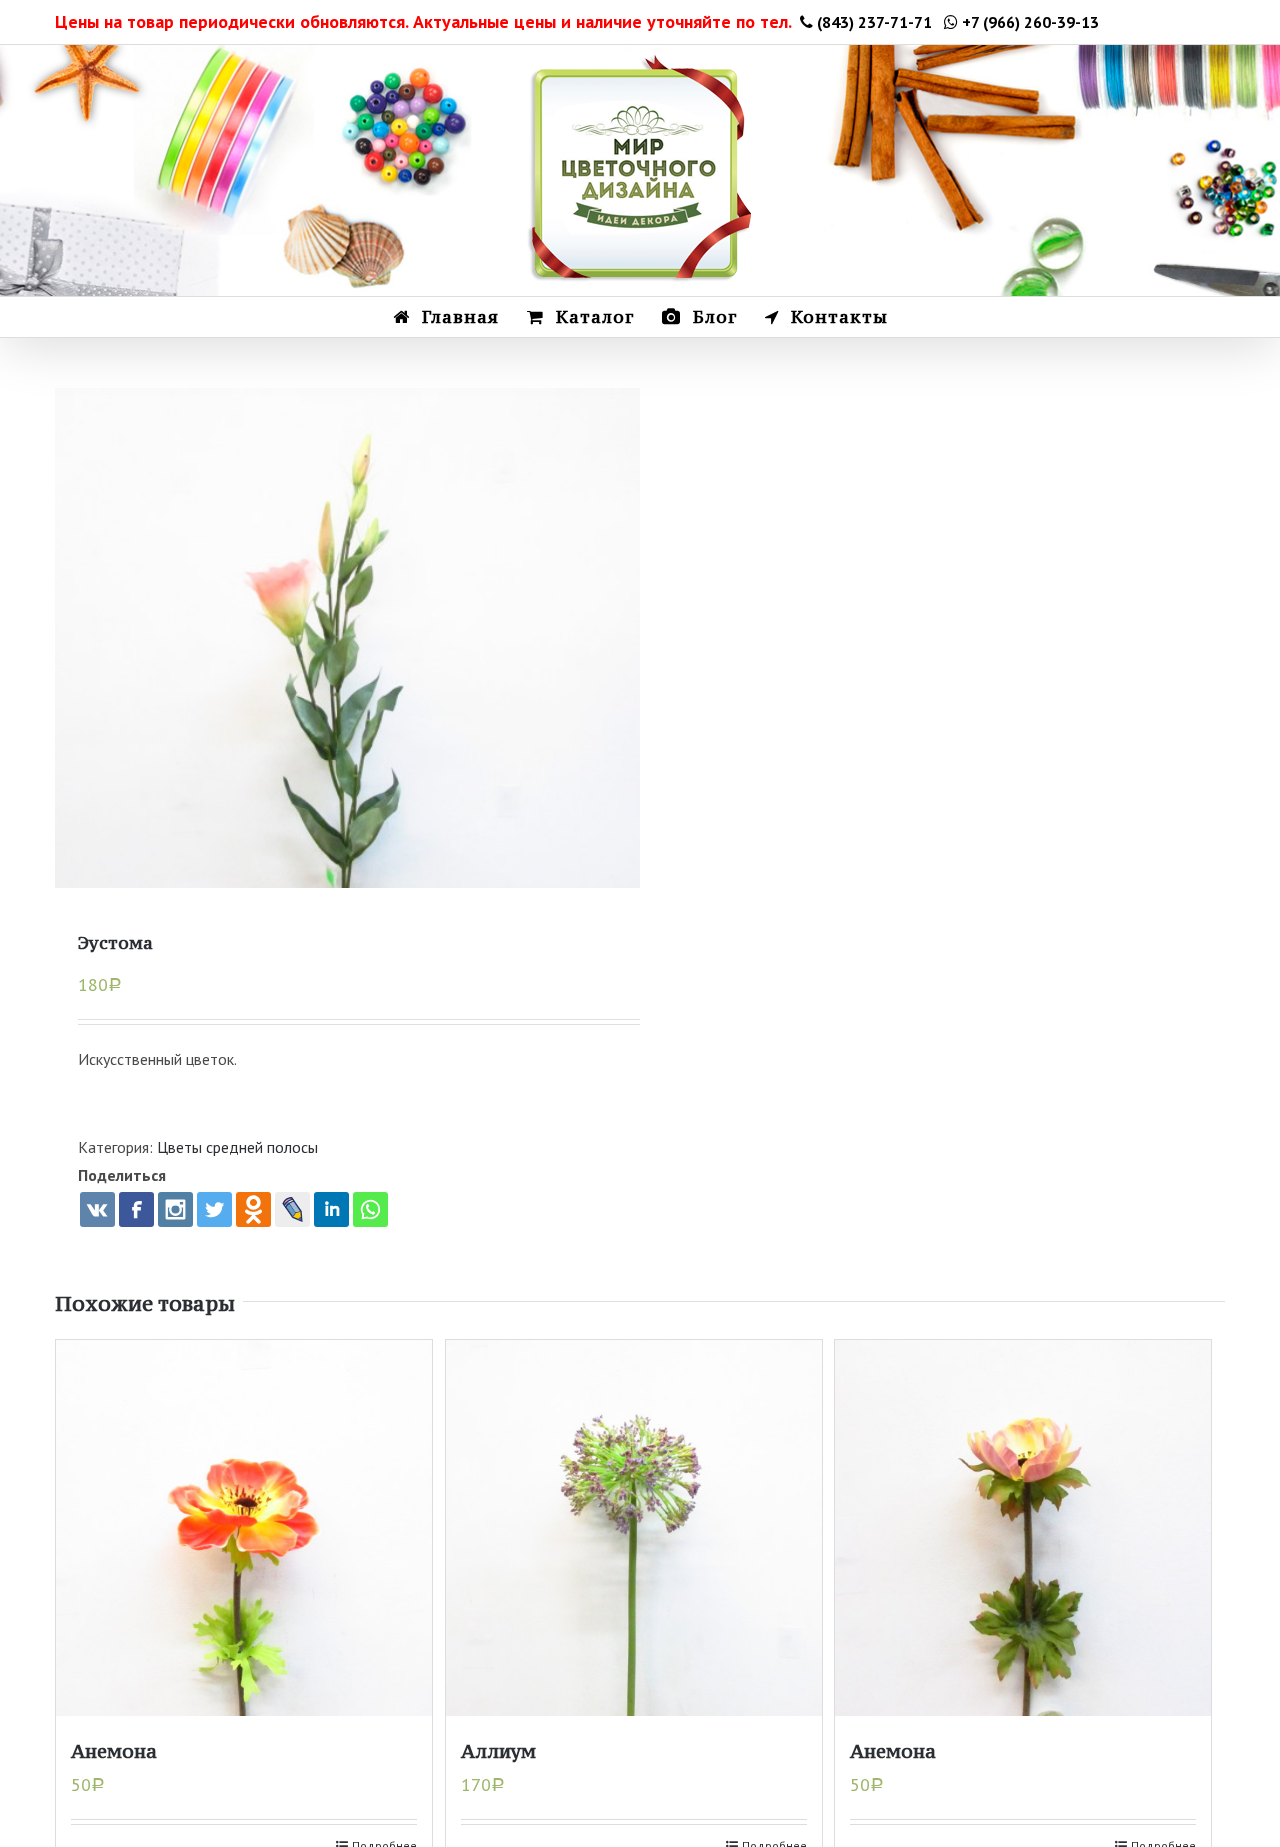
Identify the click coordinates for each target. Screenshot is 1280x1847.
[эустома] (347, 680)
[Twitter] (214, 1209)
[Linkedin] (331, 1209)
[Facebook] (136, 1209)
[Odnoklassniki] (253, 1209)
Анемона (114, 1751)
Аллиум (498, 1751)
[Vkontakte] (97, 1209)
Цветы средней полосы (237, 1147)
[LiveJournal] (292, 1209)
